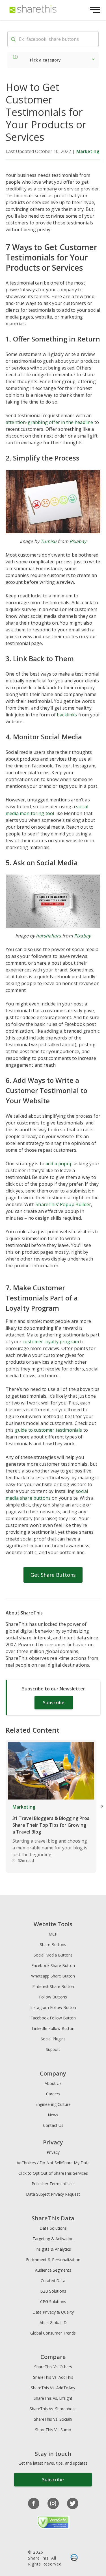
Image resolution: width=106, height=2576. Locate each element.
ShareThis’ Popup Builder (63, 1204)
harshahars (48, 936)
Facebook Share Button (53, 1965)
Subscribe (54, 1703)
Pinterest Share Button (53, 1986)
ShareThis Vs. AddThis (53, 2377)
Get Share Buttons (53, 1575)
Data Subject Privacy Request (53, 2194)
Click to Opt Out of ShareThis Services (53, 2173)
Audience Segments (53, 2270)
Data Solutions (53, 2228)
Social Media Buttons (53, 1955)
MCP (53, 1934)
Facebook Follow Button (53, 2018)
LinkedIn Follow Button (53, 2028)
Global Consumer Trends (53, 2333)
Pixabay (78, 541)
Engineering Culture (53, 2104)
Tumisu (48, 541)
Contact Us (53, 2125)
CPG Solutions (53, 2302)
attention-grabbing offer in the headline (49, 422)
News (53, 2115)
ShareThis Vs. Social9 (53, 2419)
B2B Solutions (53, 2291)
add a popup (59, 1164)
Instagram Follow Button (53, 2007)
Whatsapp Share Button (53, 1976)
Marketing (88, 151)
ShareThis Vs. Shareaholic (53, 2409)
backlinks (67, 715)
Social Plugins (53, 2039)
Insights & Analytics (53, 2249)
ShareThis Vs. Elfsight (53, 2398)
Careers (53, 2094)
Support (53, 2049)
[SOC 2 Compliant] (74, 2558)
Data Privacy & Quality (53, 2312)
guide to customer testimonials (49, 1430)
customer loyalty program (51, 1342)
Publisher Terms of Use (53, 2184)
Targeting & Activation (53, 2239)
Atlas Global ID (53, 2323)
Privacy (53, 2152)
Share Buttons (53, 1944)
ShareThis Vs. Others (53, 2367)
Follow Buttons (53, 1997)
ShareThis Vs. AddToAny (53, 2388)
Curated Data (53, 2281)
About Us (53, 2083)
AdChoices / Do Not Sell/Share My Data (53, 2163)
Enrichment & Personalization (53, 2260)
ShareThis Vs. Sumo (53, 2430)
